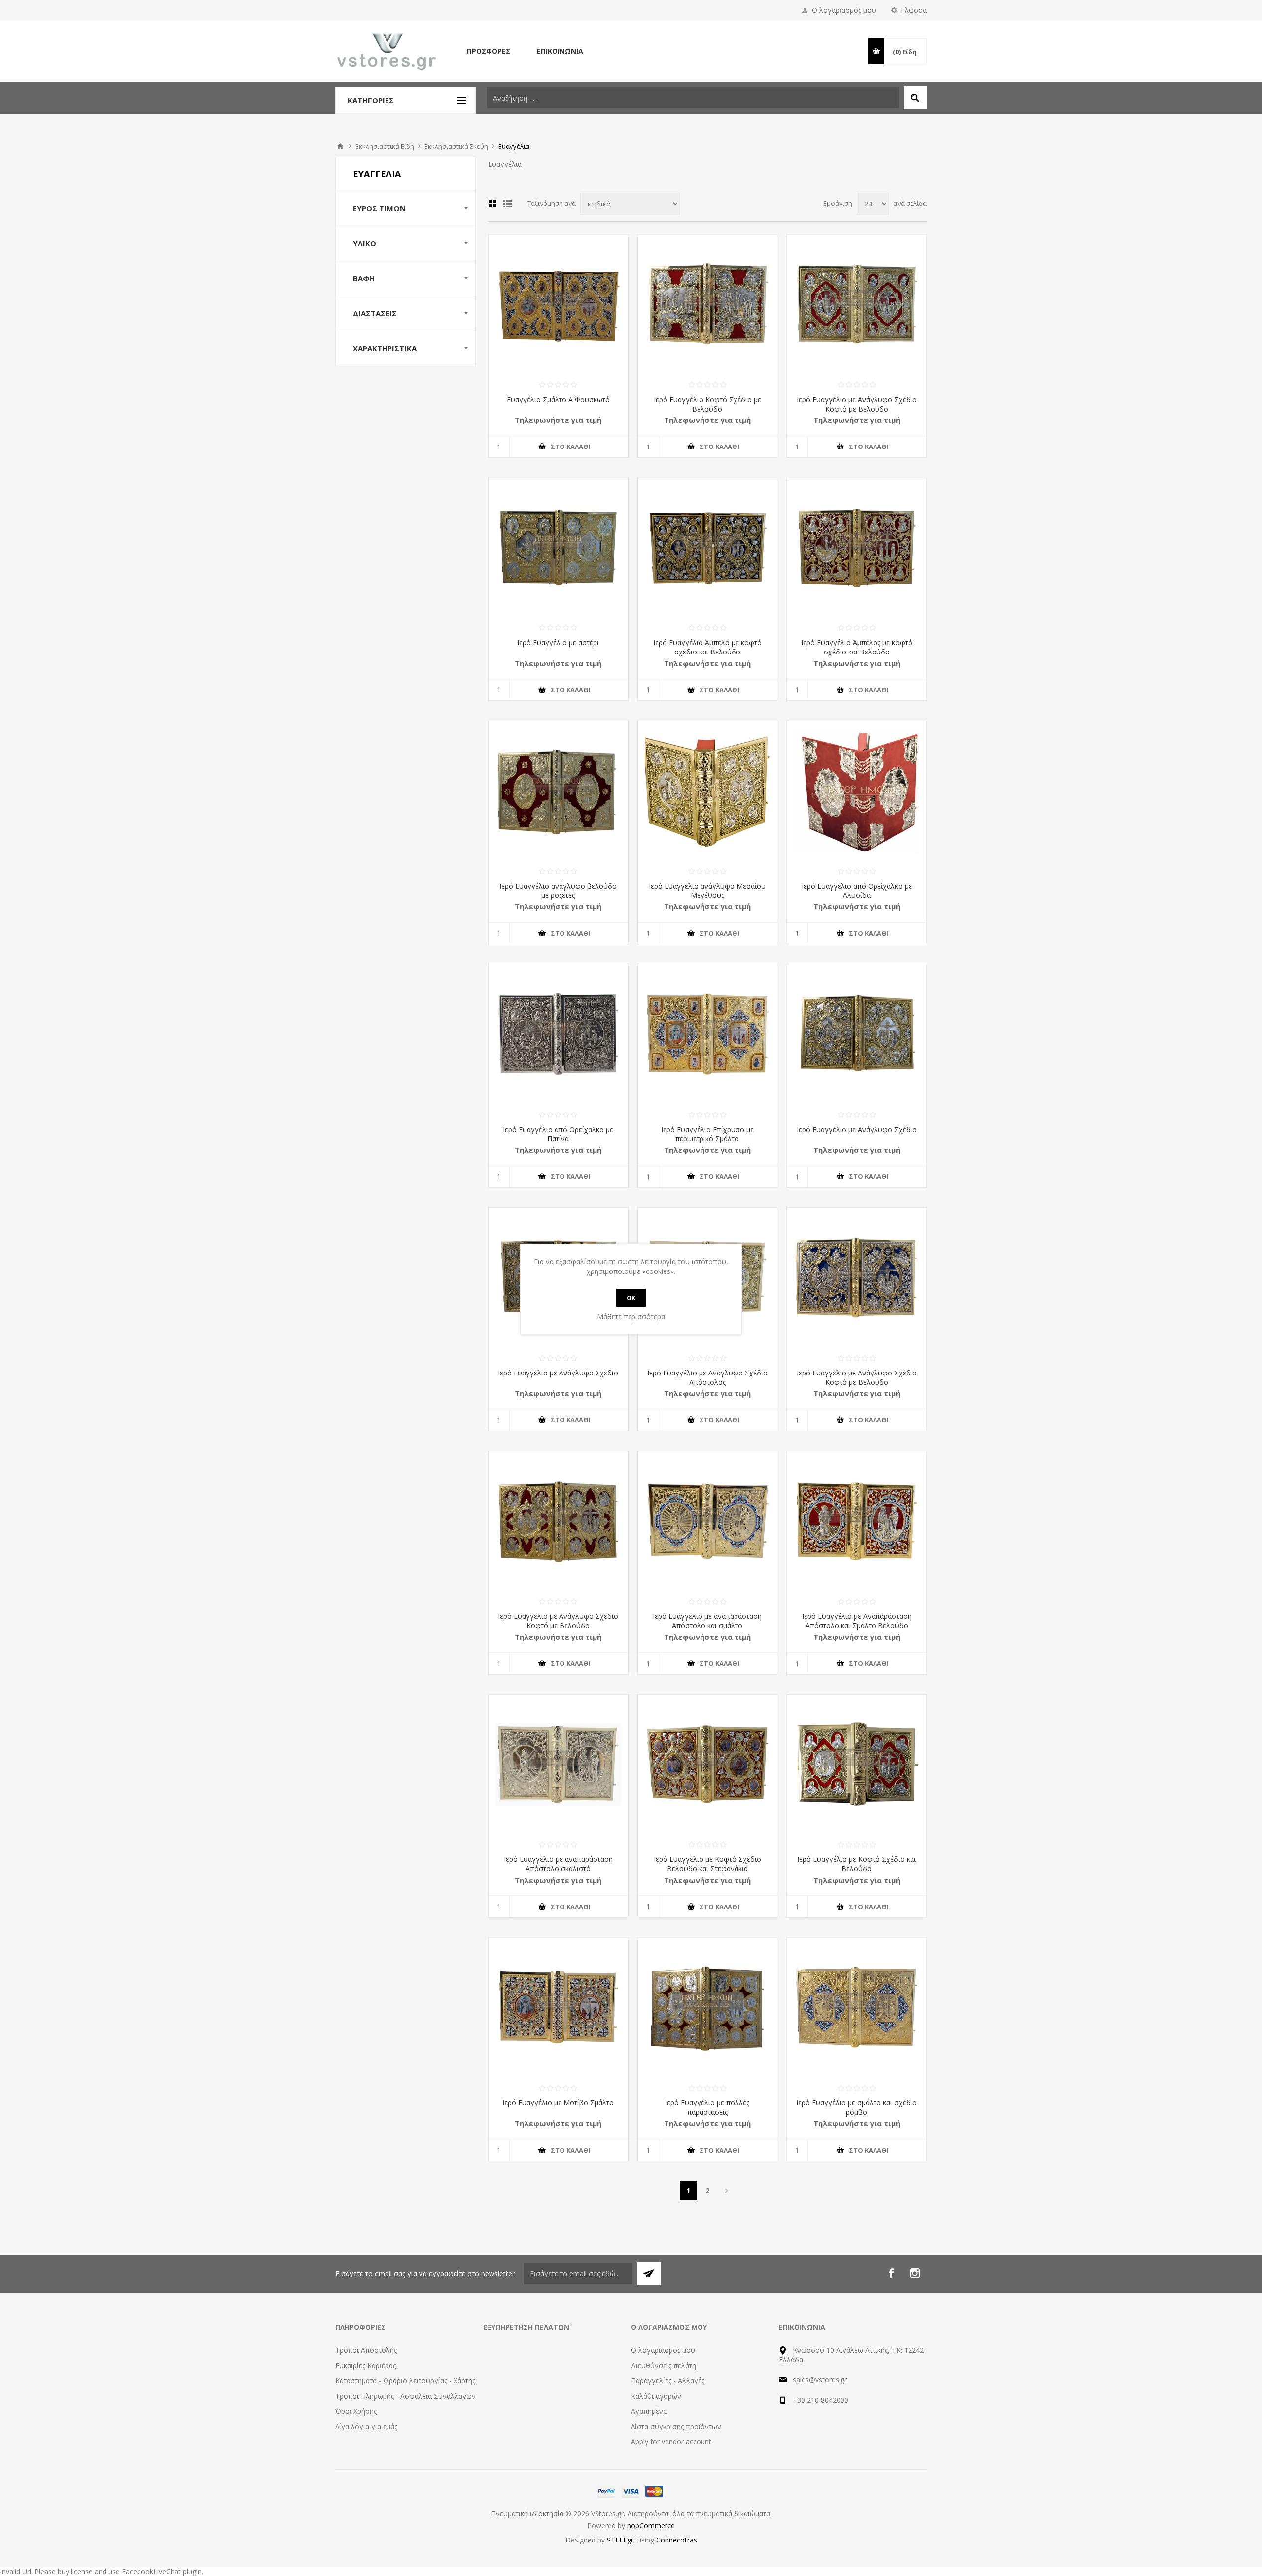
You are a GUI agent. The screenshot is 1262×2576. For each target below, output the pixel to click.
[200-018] (708, 791)
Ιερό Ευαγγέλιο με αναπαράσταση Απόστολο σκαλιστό (558, 1864)
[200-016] (708, 548)
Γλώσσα (914, 10)
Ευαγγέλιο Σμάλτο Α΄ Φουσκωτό (558, 399)
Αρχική (340, 146)
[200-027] (857, 2008)
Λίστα (507, 204)
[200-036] (558, 1034)
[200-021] (857, 791)
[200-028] (558, 2008)
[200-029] (708, 1521)
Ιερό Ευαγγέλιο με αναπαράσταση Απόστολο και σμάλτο (707, 1621)
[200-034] (558, 1765)
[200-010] (708, 2008)
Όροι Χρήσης (356, 2411)
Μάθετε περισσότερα (631, 1317)
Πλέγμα (492, 204)
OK (631, 1298)
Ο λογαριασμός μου (844, 10)
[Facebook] (891, 2273)
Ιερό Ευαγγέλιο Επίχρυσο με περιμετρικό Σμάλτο (707, 1134)
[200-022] (558, 304)
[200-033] (857, 1521)
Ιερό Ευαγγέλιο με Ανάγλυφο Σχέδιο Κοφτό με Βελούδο (857, 404)
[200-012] (558, 548)
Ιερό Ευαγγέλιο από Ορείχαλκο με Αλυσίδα (857, 891)
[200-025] (708, 304)
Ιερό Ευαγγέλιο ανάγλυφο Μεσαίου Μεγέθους (707, 891)
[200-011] (558, 791)
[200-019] (558, 1521)
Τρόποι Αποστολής (366, 2350)
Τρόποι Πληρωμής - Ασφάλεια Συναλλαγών (405, 2396)
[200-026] (857, 1278)
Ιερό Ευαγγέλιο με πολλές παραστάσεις (707, 2107)
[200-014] (857, 1034)
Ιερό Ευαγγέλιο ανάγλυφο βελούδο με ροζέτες (558, 891)
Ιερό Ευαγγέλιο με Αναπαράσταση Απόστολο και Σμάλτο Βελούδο (857, 1621)
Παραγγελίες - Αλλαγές (668, 2381)
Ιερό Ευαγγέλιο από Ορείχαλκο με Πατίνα (558, 1134)
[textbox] (693, 98)
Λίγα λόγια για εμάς (366, 2426)
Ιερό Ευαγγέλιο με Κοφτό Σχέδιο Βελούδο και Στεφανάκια (707, 1864)
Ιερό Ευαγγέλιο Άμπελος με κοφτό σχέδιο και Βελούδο (857, 647)
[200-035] (708, 1034)
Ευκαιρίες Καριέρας (366, 2365)
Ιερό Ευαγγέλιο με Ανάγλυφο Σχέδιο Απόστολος (707, 1377)
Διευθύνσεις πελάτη (664, 2365)
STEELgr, (622, 2540)
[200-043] (857, 1765)
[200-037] (708, 1765)
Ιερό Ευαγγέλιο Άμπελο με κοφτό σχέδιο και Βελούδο (707, 647)
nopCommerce (651, 2525)
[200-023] (857, 304)
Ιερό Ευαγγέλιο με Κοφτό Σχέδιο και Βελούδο (857, 1864)
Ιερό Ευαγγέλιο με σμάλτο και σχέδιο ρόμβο (857, 2107)
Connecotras (677, 2540)
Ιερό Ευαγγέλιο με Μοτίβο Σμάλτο (558, 2103)
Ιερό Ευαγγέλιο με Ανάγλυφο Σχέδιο (857, 1129)
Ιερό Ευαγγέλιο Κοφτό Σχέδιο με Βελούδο (707, 404)
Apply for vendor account (671, 2442)
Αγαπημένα (649, 2411)
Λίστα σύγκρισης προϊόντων (676, 2426)
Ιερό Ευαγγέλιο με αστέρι (558, 642)
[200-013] (857, 548)
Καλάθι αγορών (656, 2396)
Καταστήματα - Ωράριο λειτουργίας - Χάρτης (405, 2381)
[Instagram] (915, 2273)
